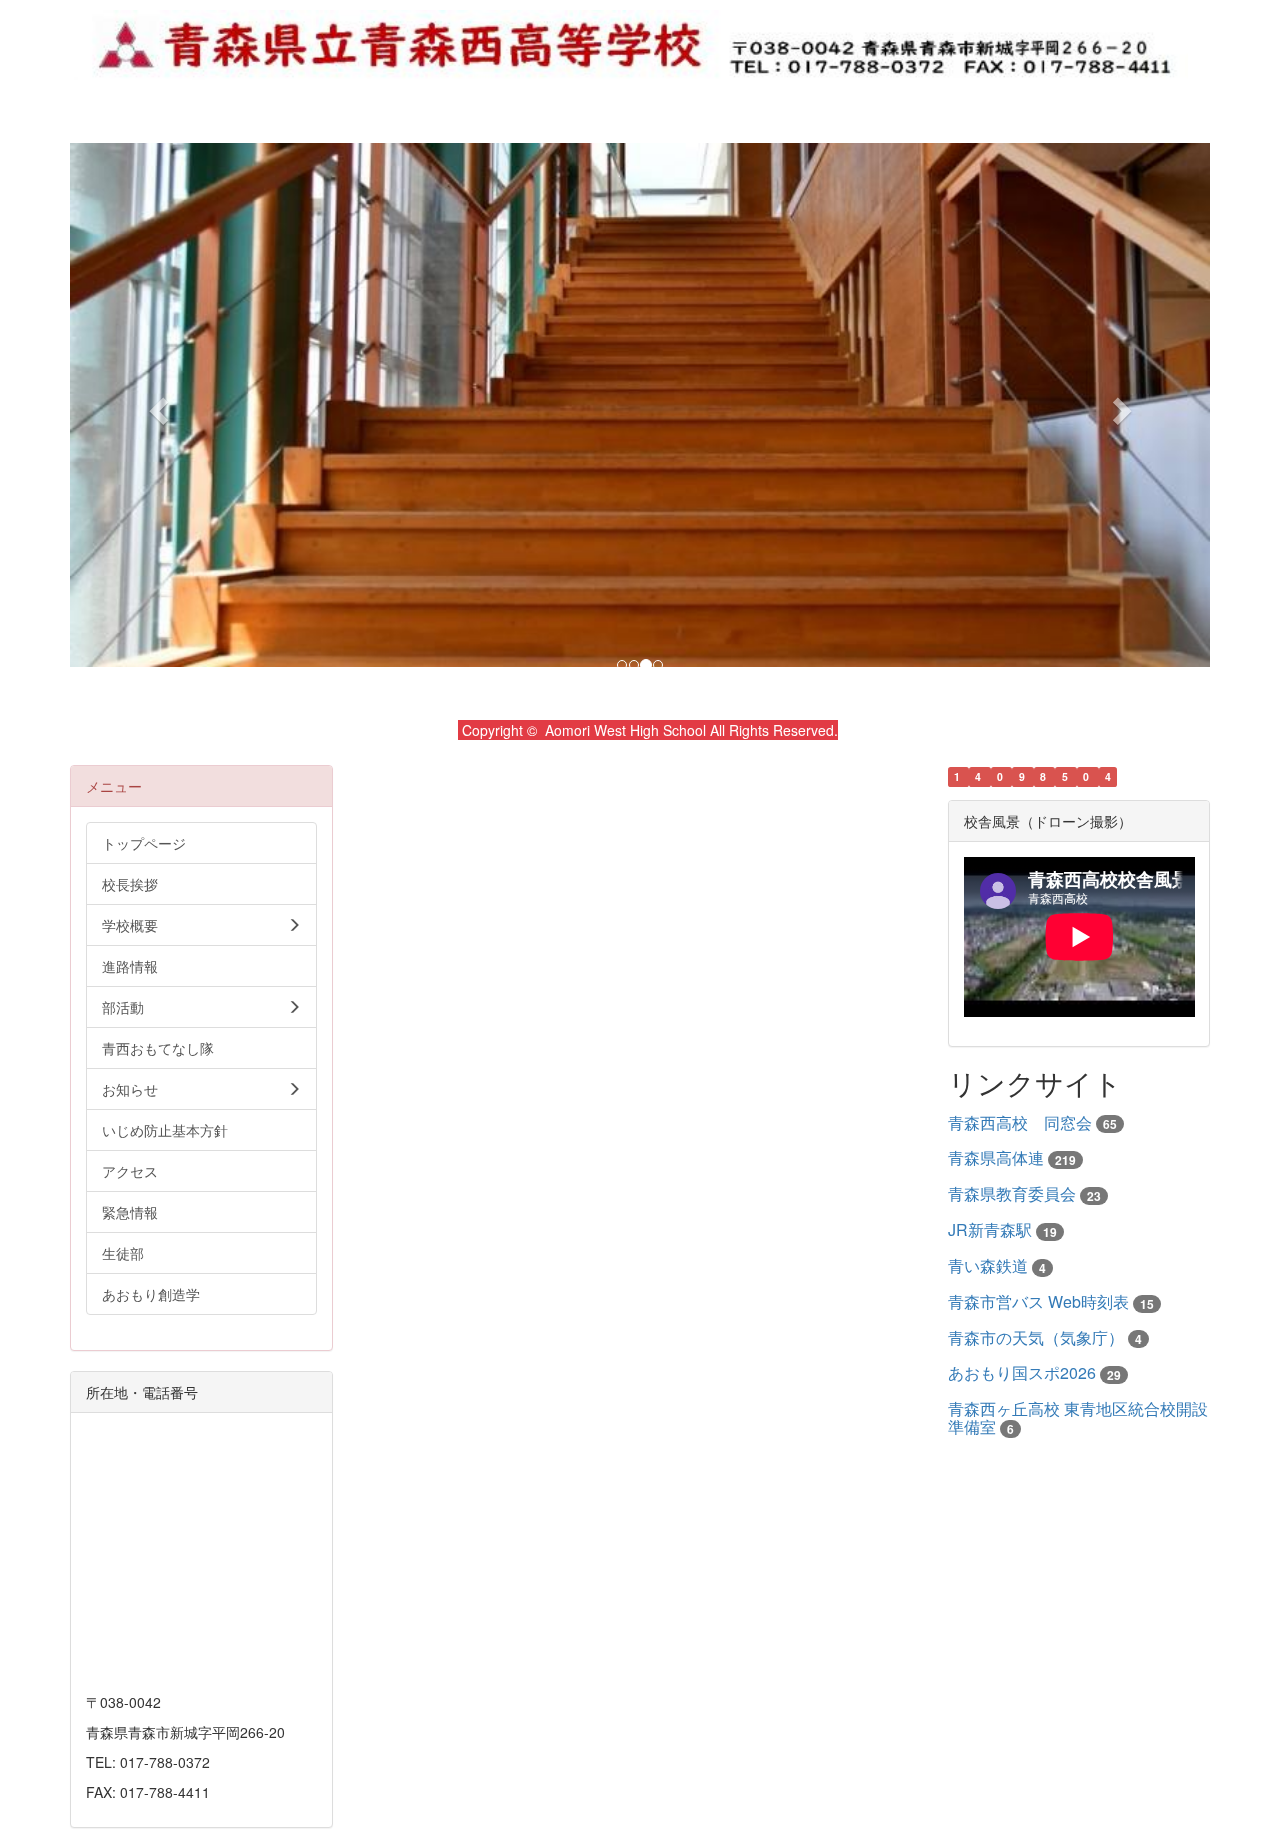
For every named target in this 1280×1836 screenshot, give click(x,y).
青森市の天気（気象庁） (1036, 1337)
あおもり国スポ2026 (1022, 1372)
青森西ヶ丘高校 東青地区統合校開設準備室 (1078, 1417)
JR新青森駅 (990, 1229)
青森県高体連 (996, 1157)
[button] (155, 405)
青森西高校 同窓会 (1020, 1122)
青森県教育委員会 (1012, 1193)
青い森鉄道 (988, 1265)
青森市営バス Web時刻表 (1038, 1301)
